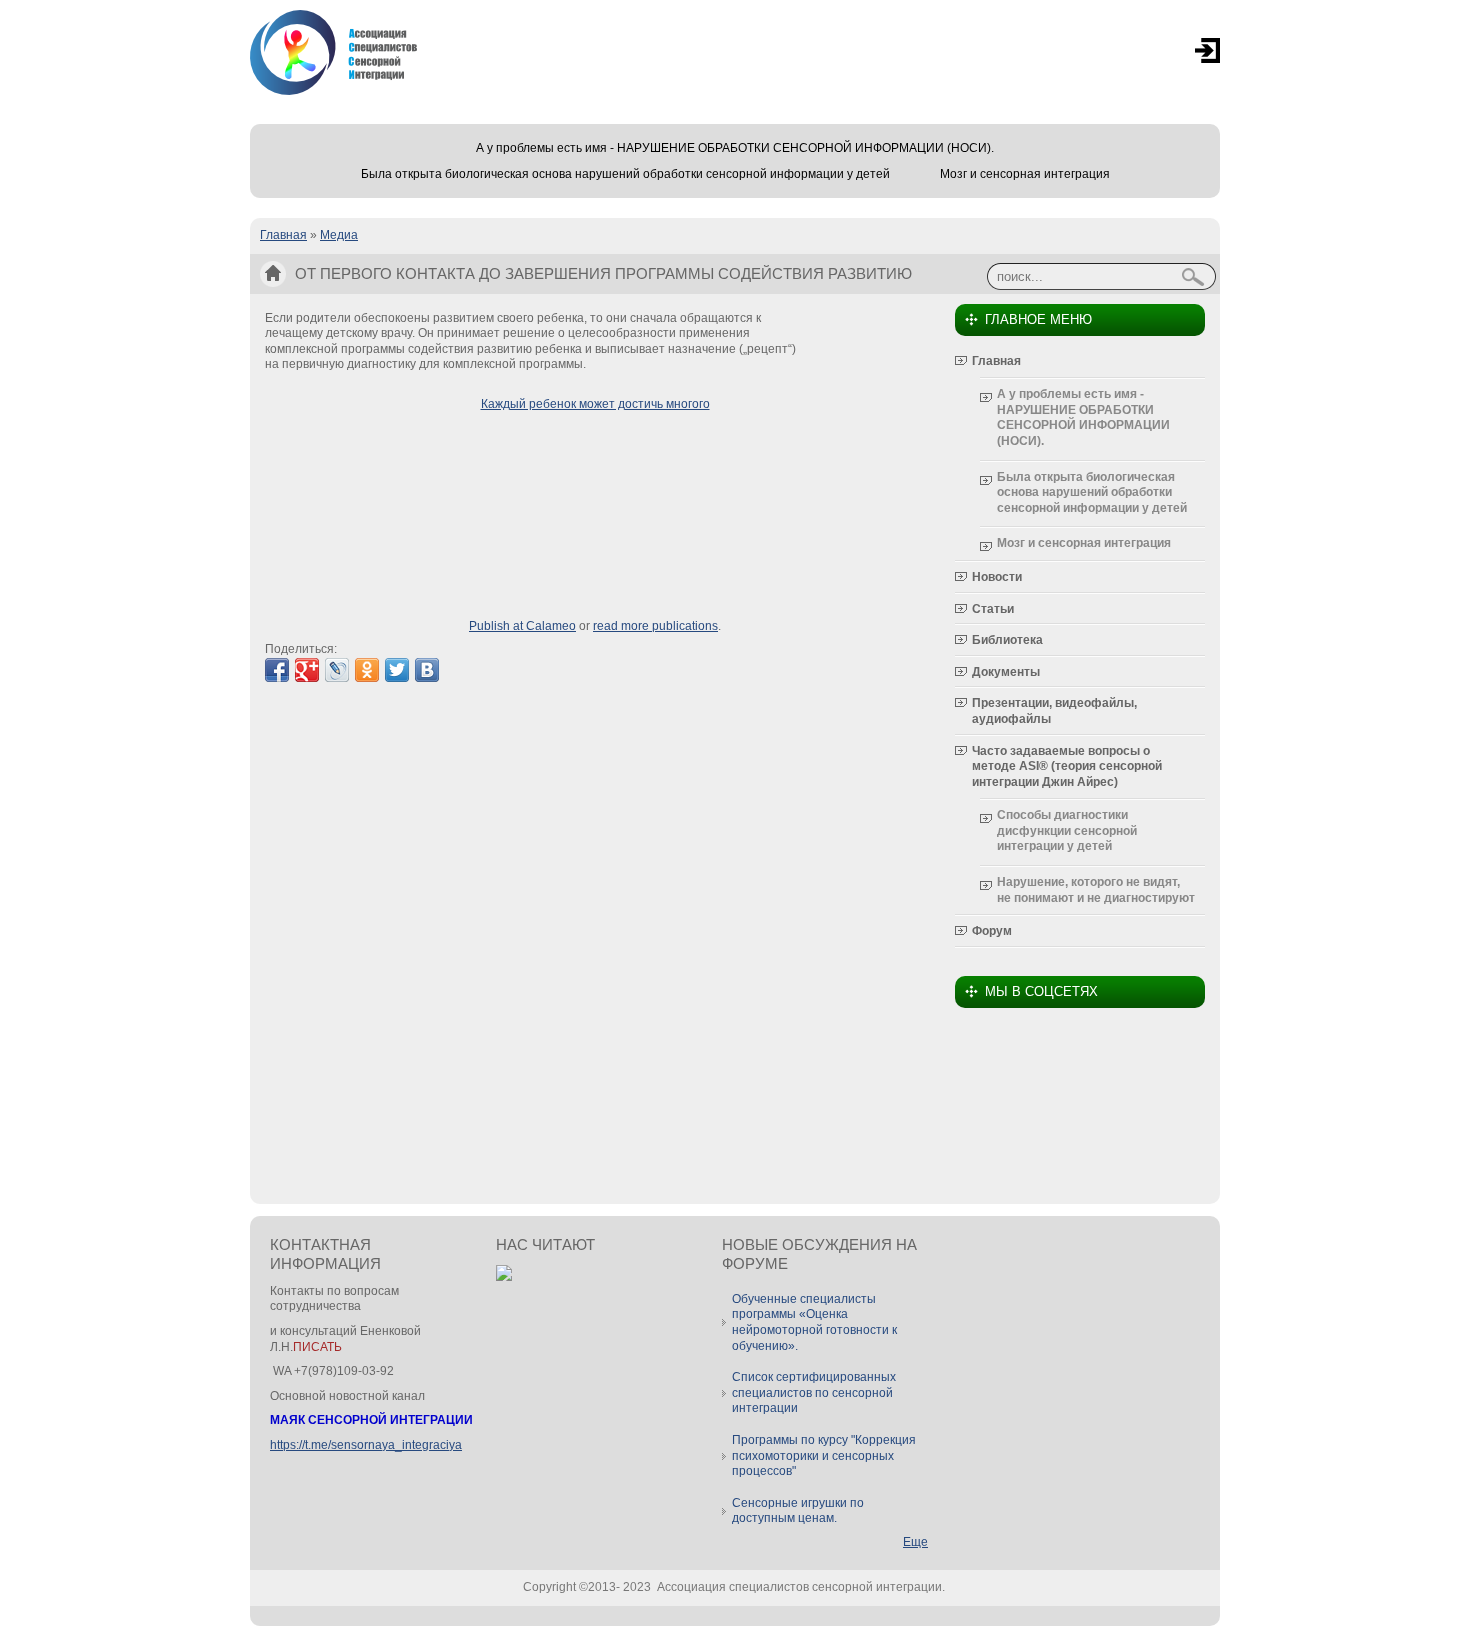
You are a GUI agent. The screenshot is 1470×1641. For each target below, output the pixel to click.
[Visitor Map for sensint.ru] (504, 1277)
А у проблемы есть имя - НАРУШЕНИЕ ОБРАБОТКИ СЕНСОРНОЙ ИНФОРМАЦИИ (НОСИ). (735, 148)
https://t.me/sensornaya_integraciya (366, 1445)
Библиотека (1007, 640)
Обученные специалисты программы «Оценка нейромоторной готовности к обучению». (814, 1322)
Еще (915, 1542)
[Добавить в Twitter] (397, 670)
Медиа (339, 235)
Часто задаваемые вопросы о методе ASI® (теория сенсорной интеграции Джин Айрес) (1067, 766)
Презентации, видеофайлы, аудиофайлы (1054, 711)
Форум (992, 931)
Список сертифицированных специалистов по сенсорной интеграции (814, 1392)
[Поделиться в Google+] (307, 670)
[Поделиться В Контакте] (427, 670)
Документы (1006, 672)
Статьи (993, 609)
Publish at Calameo (522, 626)
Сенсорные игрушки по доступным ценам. (798, 1511)
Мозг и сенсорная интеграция (1025, 174)
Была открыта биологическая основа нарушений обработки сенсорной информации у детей (625, 174)
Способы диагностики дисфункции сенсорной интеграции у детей (1067, 830)
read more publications (655, 626)
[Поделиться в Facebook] (277, 670)
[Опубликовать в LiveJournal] (337, 670)
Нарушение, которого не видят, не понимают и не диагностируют (1096, 890)
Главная (283, 235)
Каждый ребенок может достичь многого (595, 404)
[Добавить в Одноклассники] (367, 670)
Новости (997, 577)
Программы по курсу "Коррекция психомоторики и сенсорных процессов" (824, 1455)
